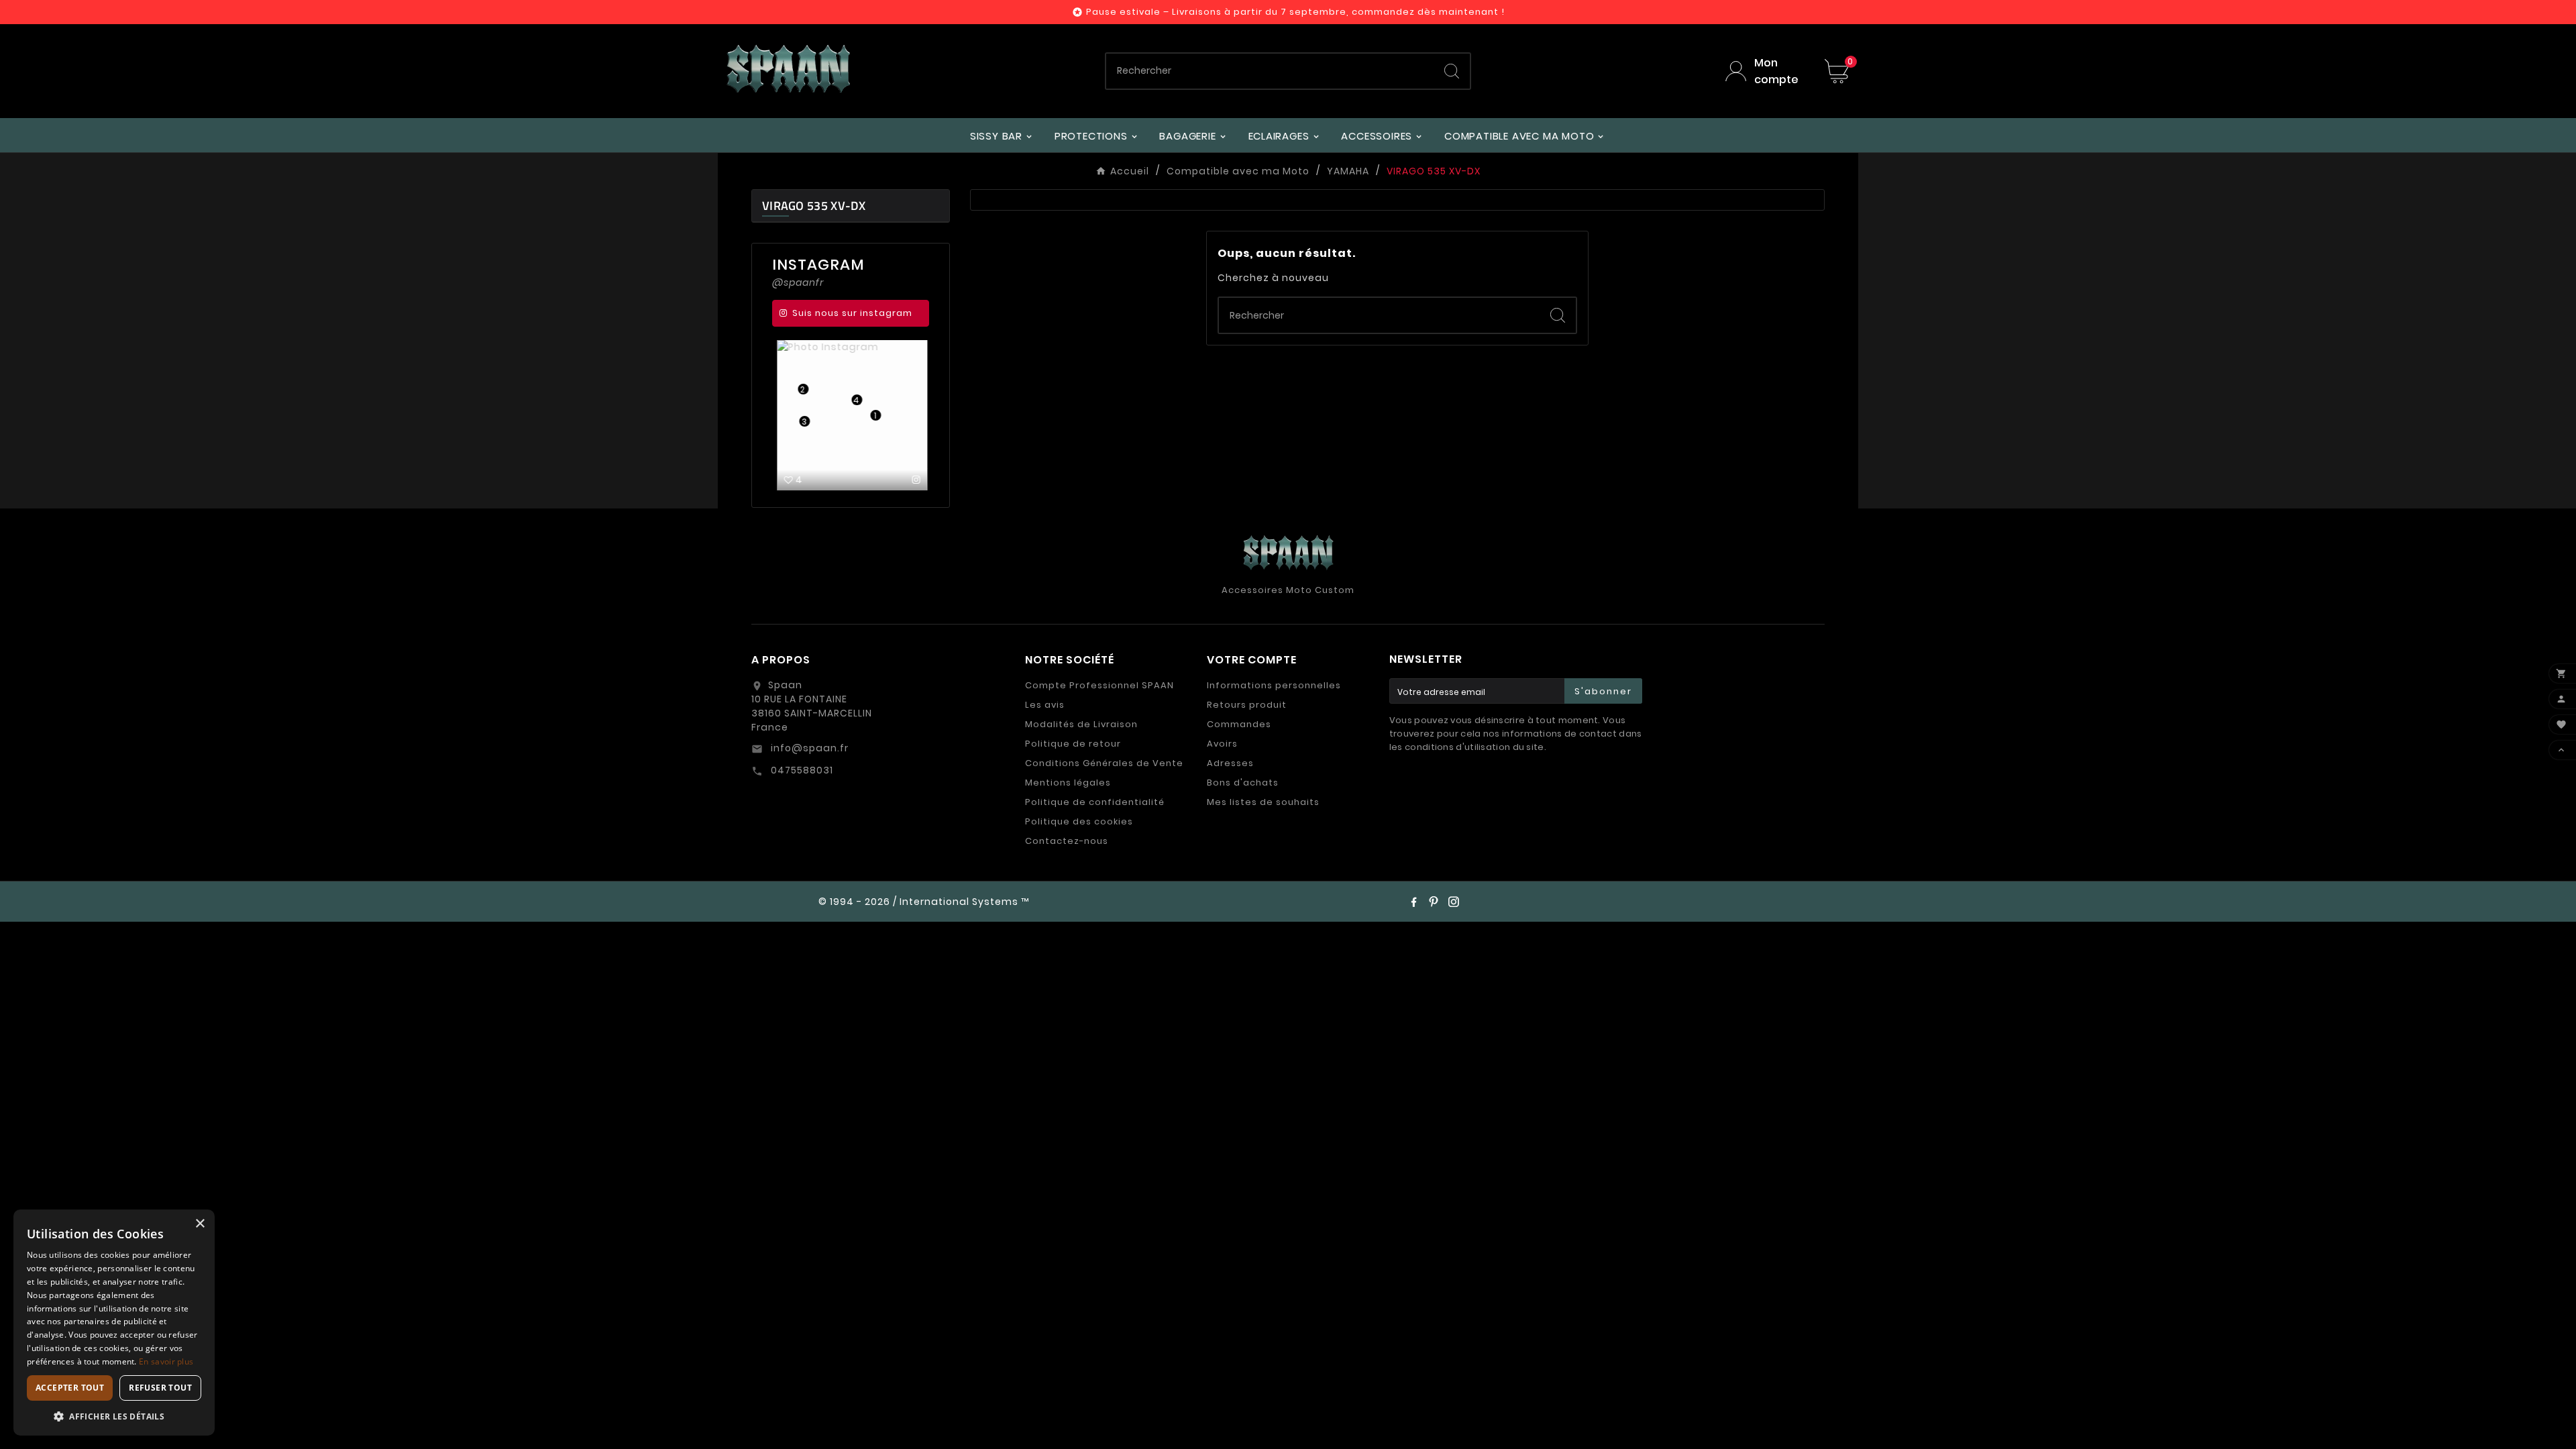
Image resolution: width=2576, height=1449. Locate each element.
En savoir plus (166, 1361)
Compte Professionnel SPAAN (1099, 685)
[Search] (1452, 71)
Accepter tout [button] (70, 1388)
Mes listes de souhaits (1263, 802)
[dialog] (114, 1323)
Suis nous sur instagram (852, 313)
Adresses (1230, 763)
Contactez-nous (1067, 841)
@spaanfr (798, 282)
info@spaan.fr (808, 748)
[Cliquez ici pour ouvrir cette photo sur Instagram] (915, 480)
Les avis (1045, 705)
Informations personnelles (1274, 685)
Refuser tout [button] (160, 1388)
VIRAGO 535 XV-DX (814, 206)
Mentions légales (1068, 783)
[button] (114, 1416)
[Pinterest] (1434, 902)
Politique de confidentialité (1095, 802)
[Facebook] (1413, 902)
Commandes (1239, 724)
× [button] (200, 1224)
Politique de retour (1073, 744)
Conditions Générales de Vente (1104, 763)
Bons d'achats (1243, 783)
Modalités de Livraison (1081, 724)
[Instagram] (1454, 902)
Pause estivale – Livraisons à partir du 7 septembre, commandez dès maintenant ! (1295, 12)
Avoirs (1222, 744)
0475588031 (801, 770)
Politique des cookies (1079, 821)
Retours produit (1247, 705)
